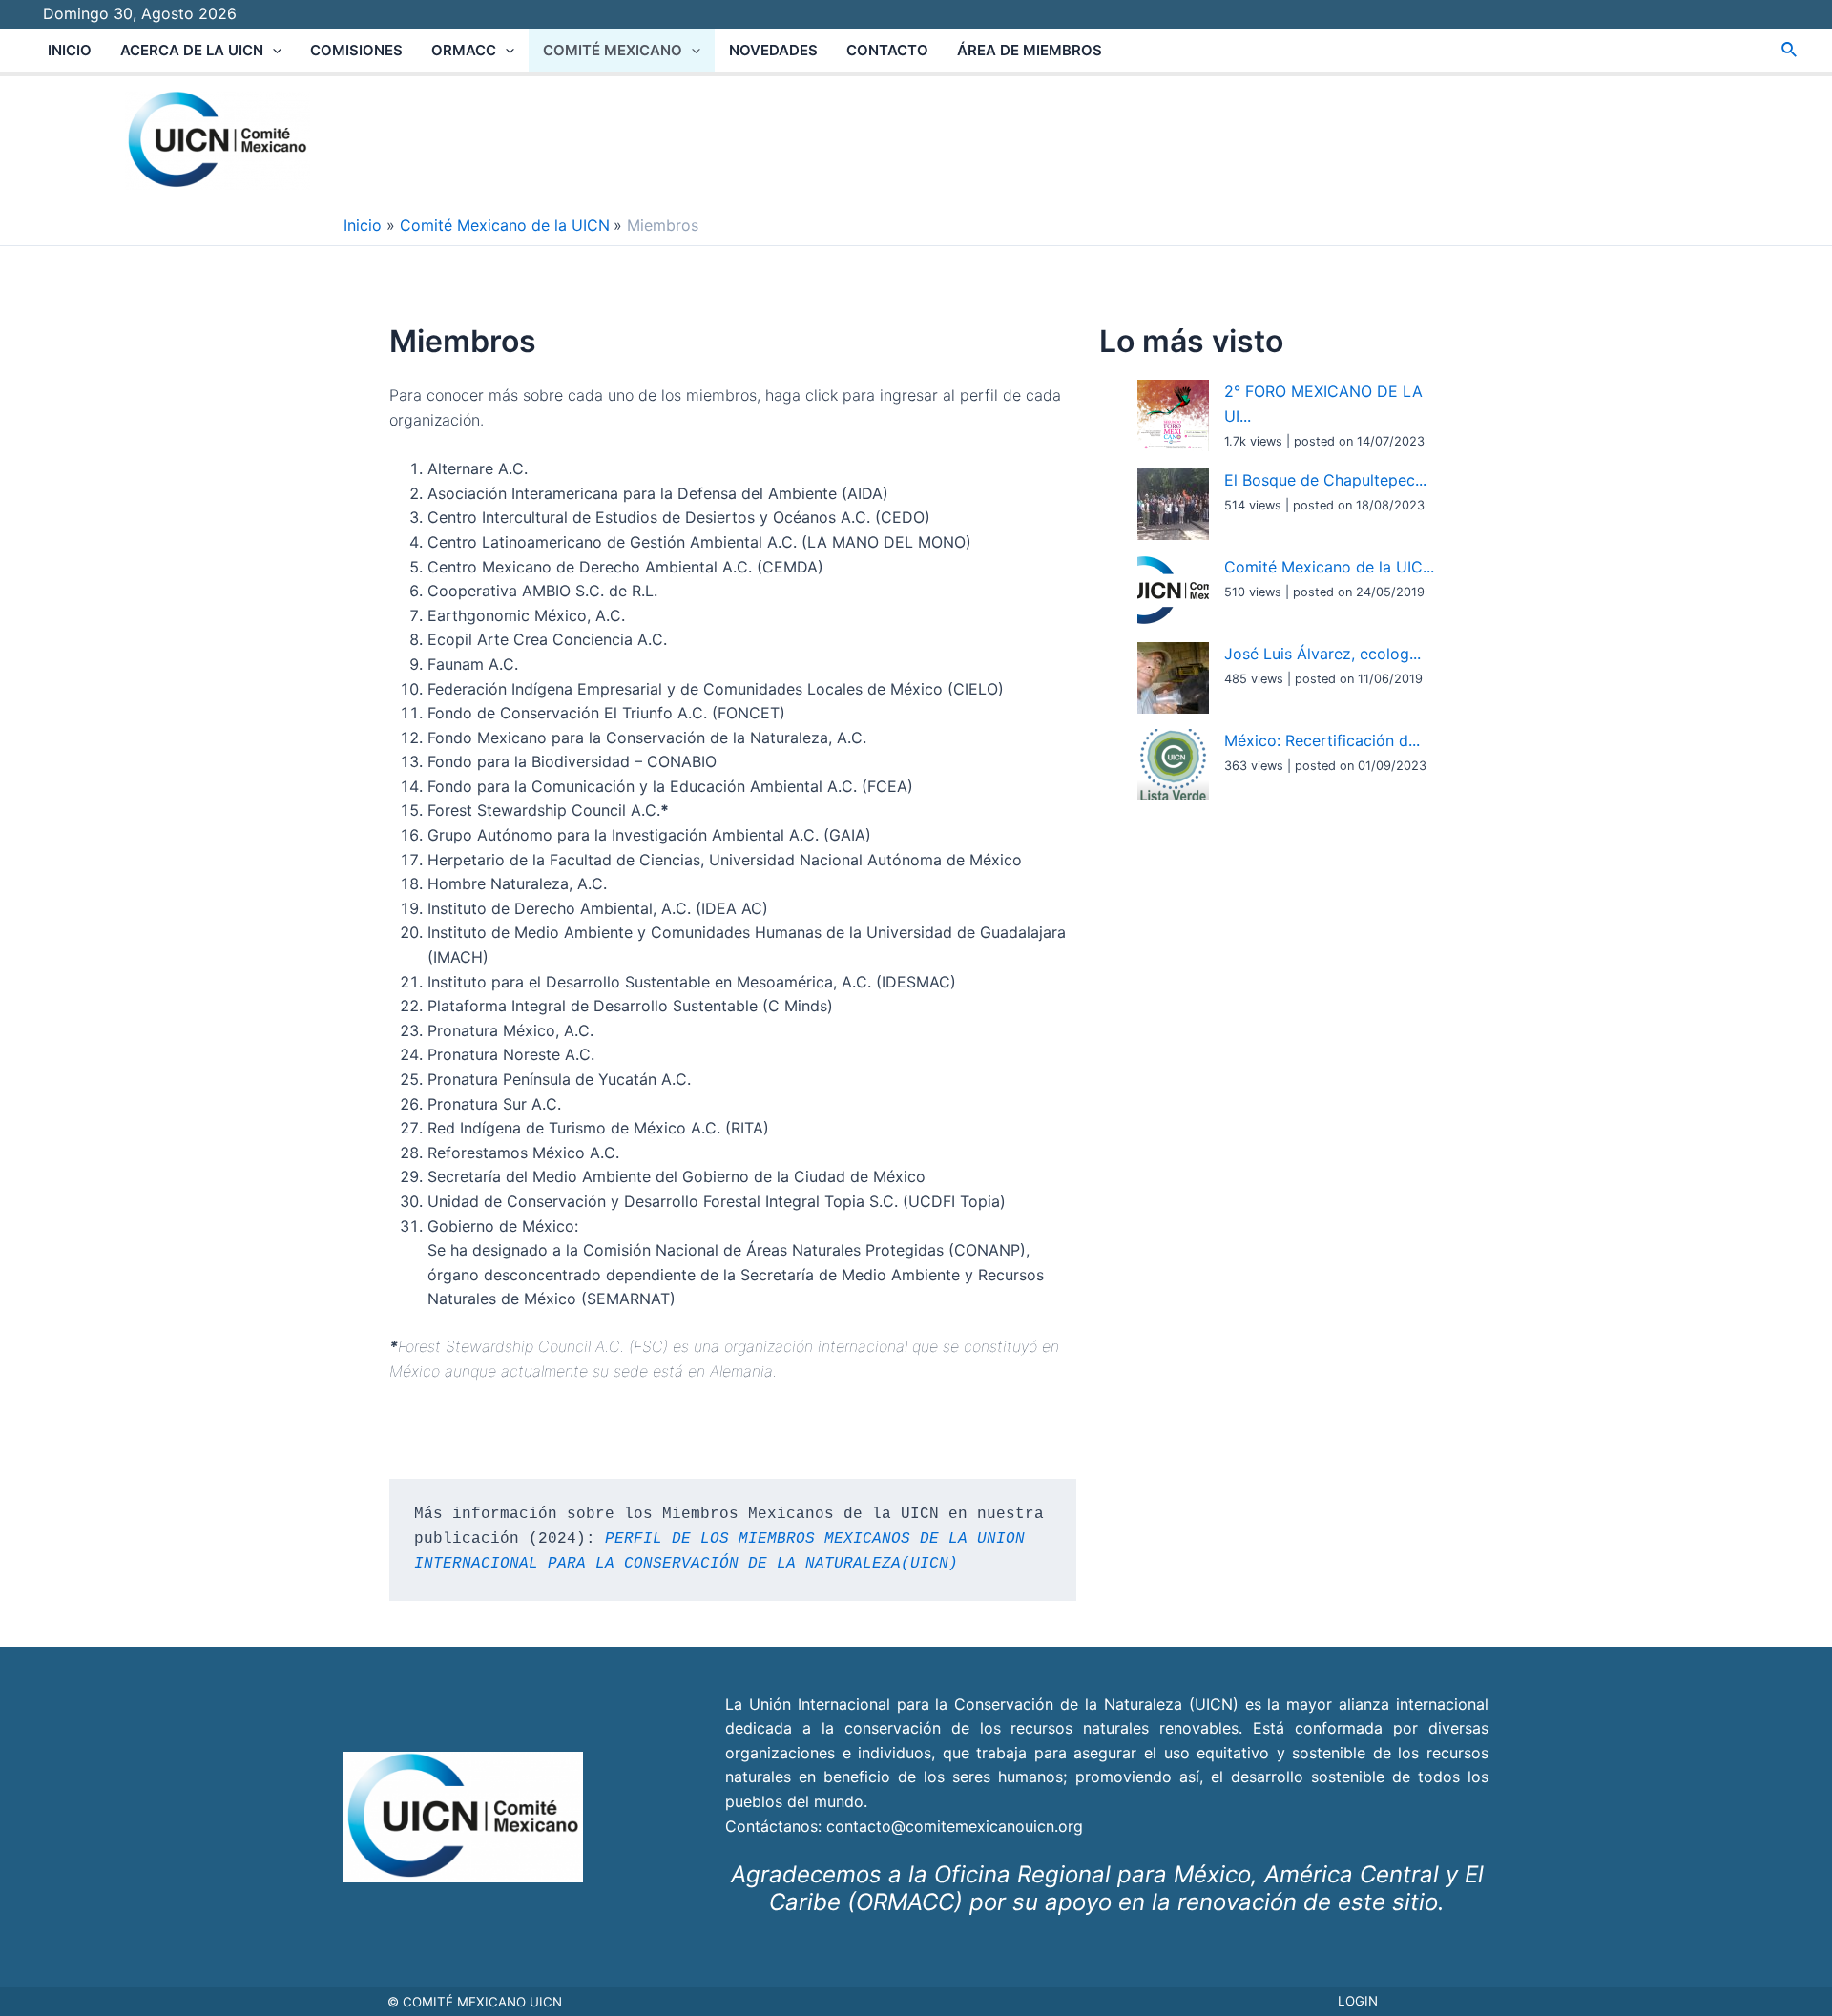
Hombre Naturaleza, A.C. (517, 883)
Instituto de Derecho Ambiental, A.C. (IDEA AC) (598, 908)
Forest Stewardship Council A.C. (548, 810)
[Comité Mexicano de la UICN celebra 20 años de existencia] (1173, 591)
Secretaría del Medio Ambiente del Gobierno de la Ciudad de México (677, 1176)
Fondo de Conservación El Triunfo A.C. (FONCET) (609, 713)
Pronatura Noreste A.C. (511, 1054)
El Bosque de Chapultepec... (1325, 480)
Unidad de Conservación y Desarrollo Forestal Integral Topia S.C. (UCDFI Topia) (717, 1201)
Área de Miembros (1030, 50)
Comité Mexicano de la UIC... (1329, 567)
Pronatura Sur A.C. (494, 1104)
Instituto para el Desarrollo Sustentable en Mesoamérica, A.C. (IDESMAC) (692, 982)
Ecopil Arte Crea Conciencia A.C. (547, 639)
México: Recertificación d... (1322, 740)
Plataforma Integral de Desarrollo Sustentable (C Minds (627, 1006)
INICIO (70, 50)
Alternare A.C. (478, 468)
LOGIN (1358, 2001)
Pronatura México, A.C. (510, 1030)
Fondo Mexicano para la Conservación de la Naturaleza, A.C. (649, 738)
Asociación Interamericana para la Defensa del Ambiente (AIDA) (658, 493)
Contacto (887, 50)
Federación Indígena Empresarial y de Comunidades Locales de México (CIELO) (716, 689)
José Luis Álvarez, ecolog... (1322, 654)
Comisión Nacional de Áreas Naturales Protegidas (763, 1250)
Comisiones (356, 50)
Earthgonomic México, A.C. (526, 615)
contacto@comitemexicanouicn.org (955, 1826)
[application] (272, 50)
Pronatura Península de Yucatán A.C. (562, 1079)
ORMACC (464, 50)
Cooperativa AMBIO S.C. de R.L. (542, 591)
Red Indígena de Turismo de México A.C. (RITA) (601, 1128)
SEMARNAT (628, 1299)
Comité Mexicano (613, 50)
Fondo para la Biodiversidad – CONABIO (572, 761)
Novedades (773, 50)
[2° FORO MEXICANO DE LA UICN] (1173, 416)
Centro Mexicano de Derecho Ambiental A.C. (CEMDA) (625, 567)
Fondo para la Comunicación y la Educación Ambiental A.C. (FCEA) (670, 786)
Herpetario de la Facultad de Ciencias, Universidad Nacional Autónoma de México (725, 860)
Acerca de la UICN (192, 50)
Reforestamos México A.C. (523, 1153)
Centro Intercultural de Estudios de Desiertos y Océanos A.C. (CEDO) (679, 517)
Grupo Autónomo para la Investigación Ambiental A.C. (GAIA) (649, 835)
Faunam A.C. (473, 664)
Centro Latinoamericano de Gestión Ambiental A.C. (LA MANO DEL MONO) (699, 542)
